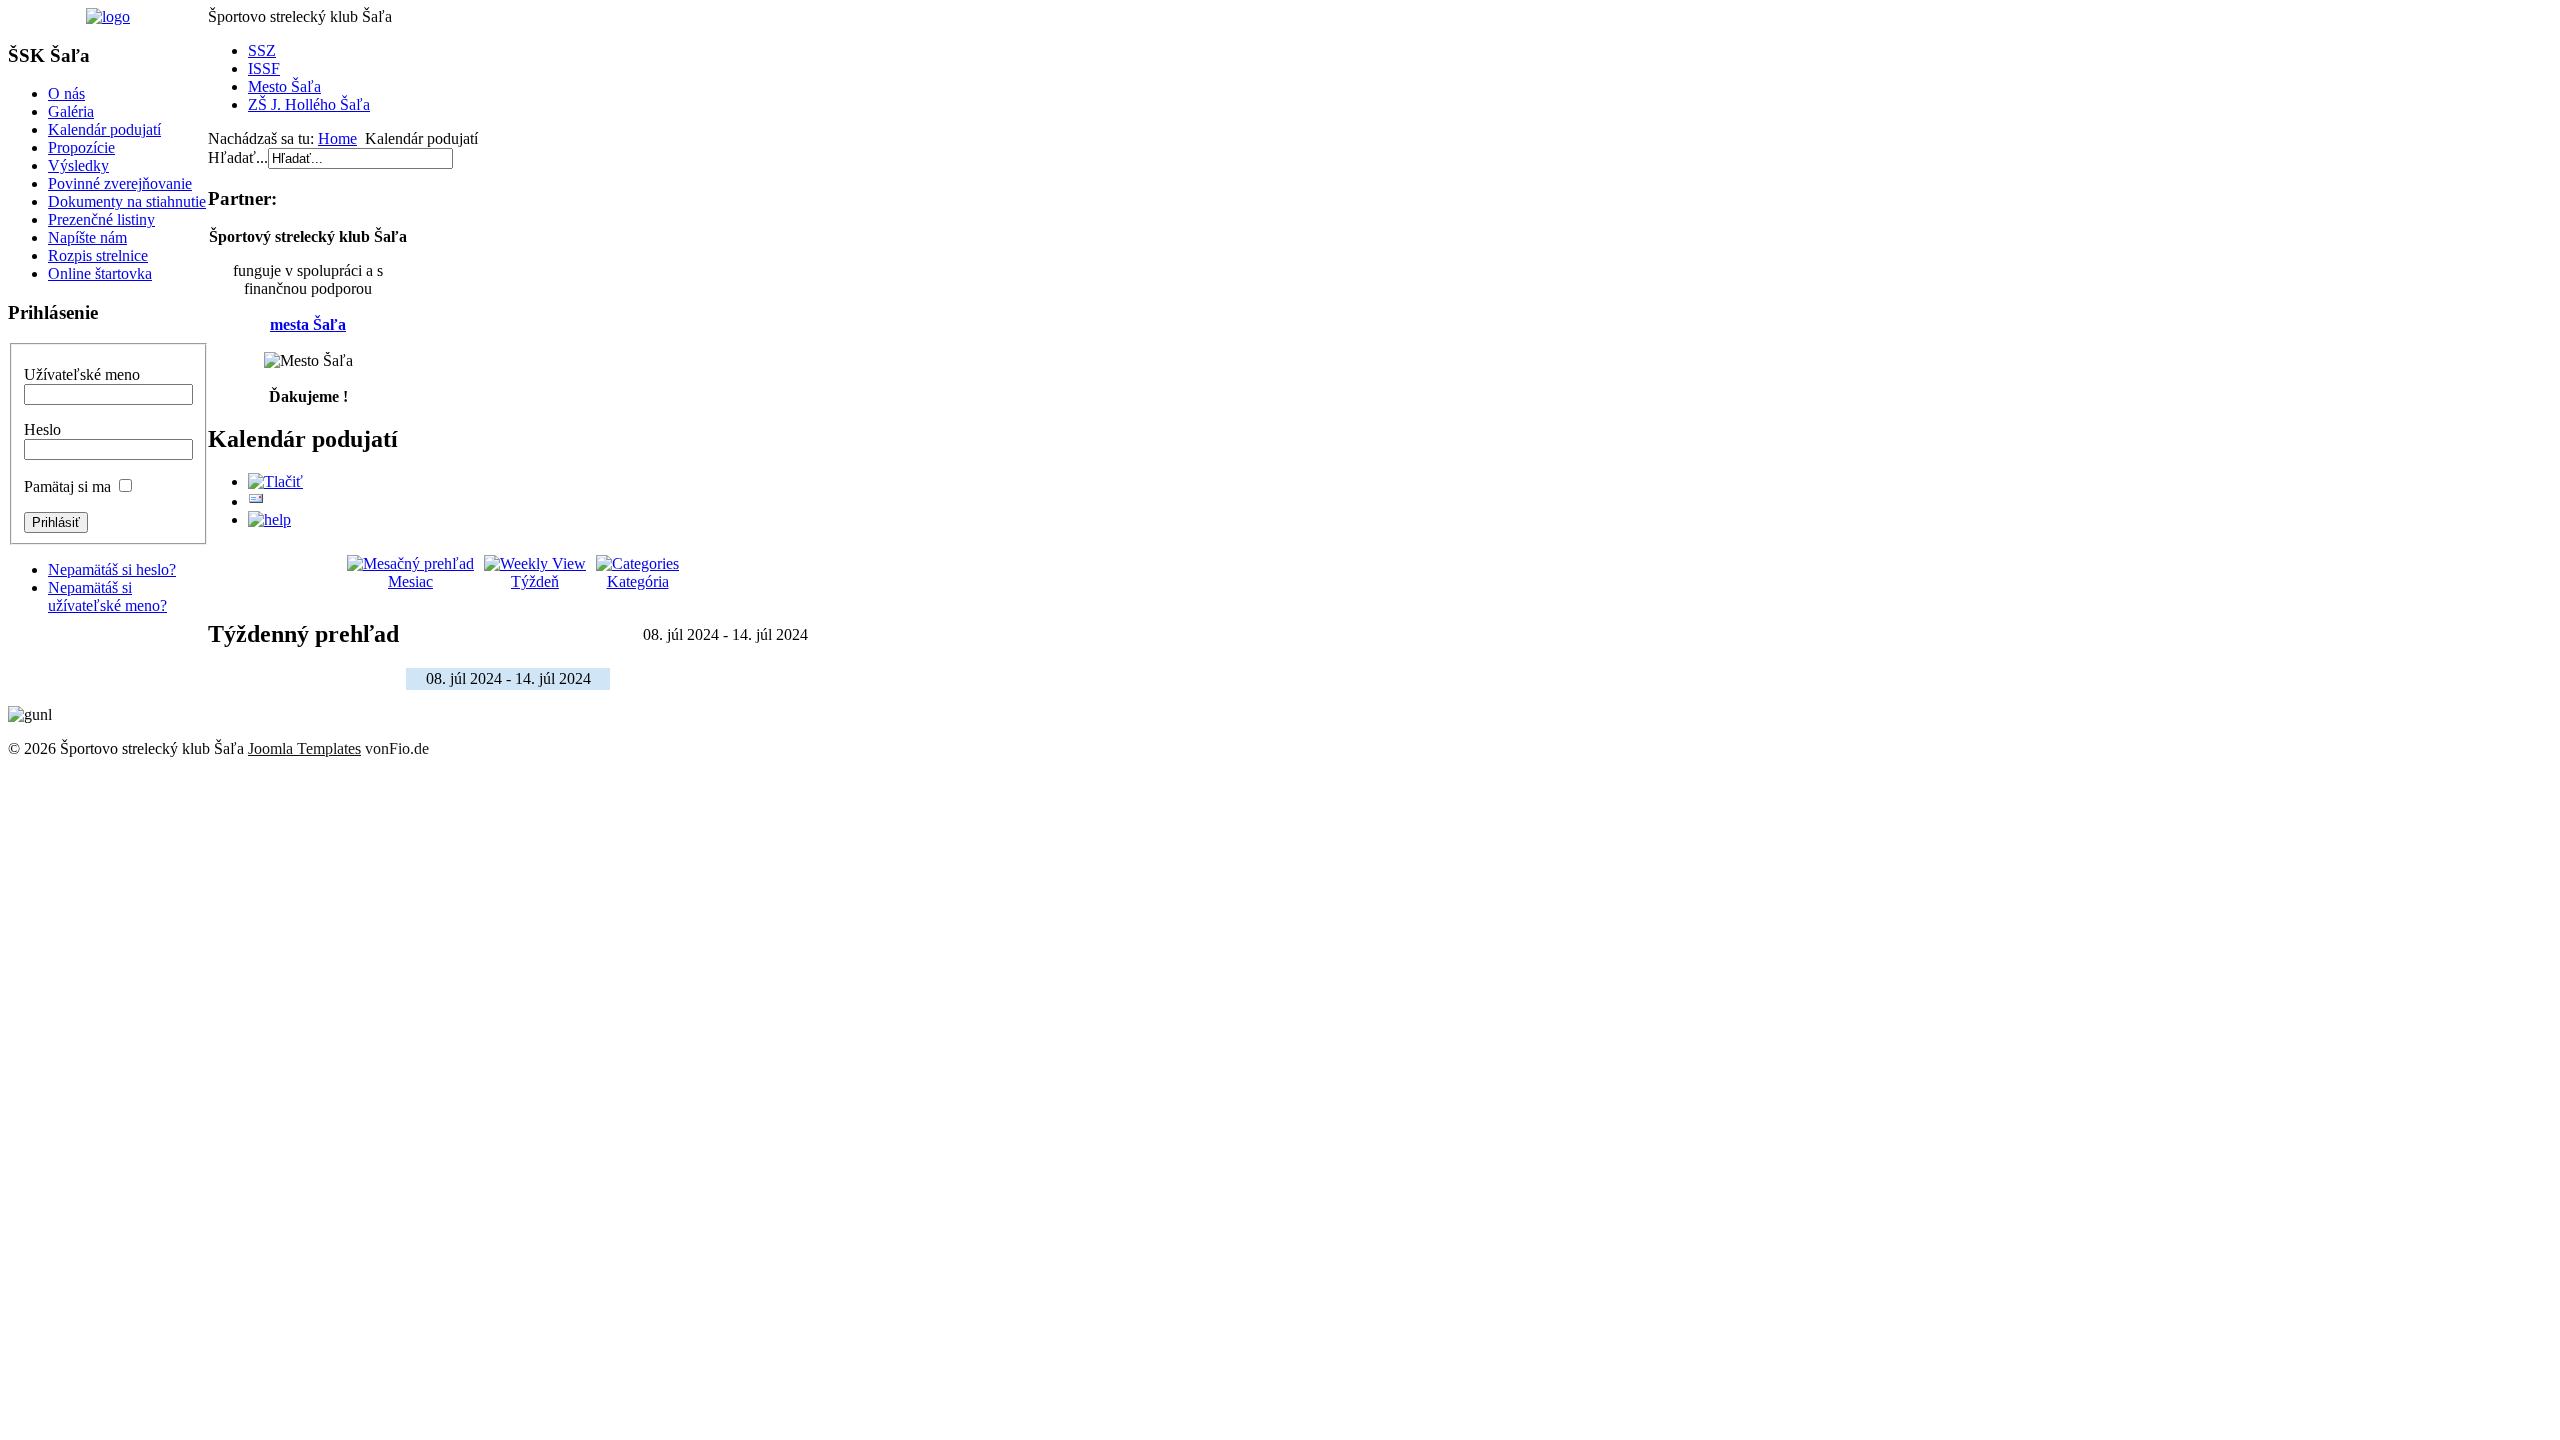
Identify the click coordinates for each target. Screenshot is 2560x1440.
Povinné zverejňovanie (120, 183)
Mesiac (410, 581)
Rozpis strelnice (98, 255)
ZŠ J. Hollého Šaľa (309, 104)
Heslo (42, 429)
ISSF (264, 68)
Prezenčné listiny (101, 219)
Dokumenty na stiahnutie (127, 201)
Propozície (81, 147)
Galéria (71, 111)
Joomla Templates (304, 748)
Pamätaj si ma (67, 486)
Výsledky (78, 165)
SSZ (262, 50)
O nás (66, 93)
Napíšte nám (87, 237)
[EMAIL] (256, 501)
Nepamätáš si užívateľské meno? (107, 596)
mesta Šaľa (308, 324)
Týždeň (535, 581)
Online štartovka (100, 273)
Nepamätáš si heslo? (112, 569)
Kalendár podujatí (104, 129)
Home (337, 138)
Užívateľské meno (82, 374)
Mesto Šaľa (284, 86)
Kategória (638, 581)
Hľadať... (238, 157)
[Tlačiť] (275, 481)
